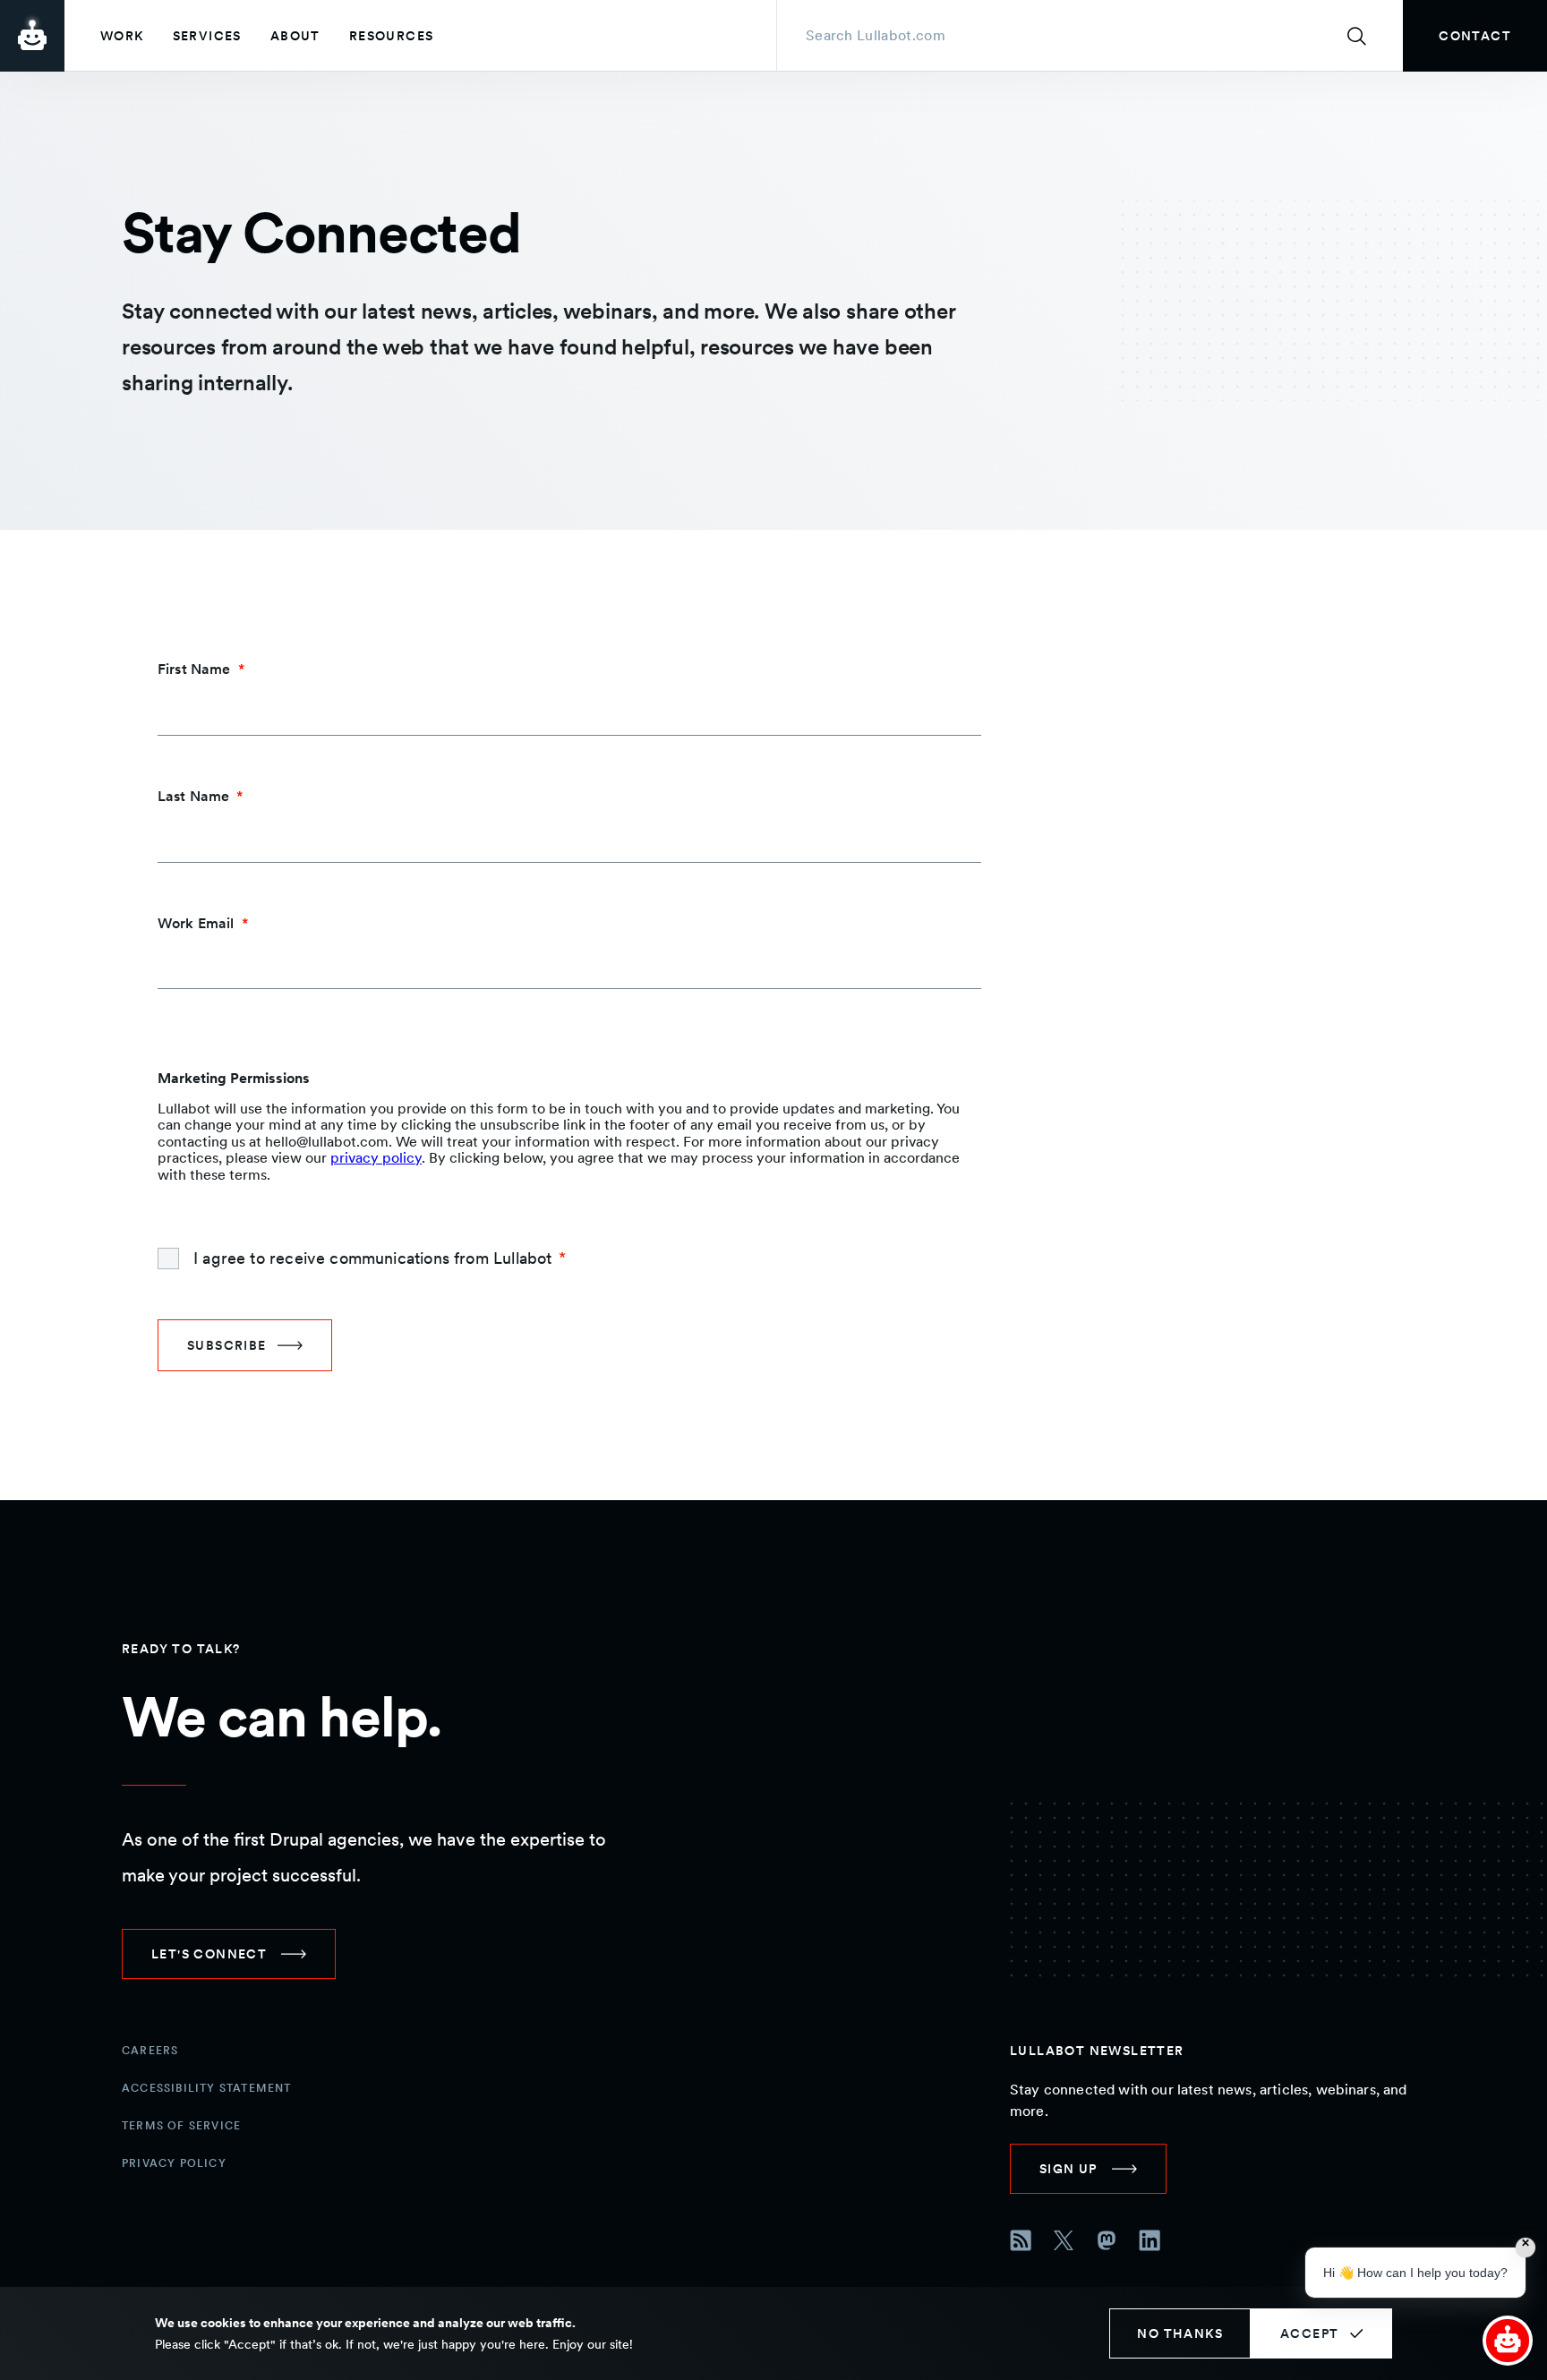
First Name (194, 669)
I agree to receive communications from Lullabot (372, 1258)
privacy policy (376, 1158)
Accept (1309, 2333)
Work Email (196, 923)
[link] (1475, 36)
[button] (1508, 2341)
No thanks (1180, 2333)
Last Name (193, 796)
